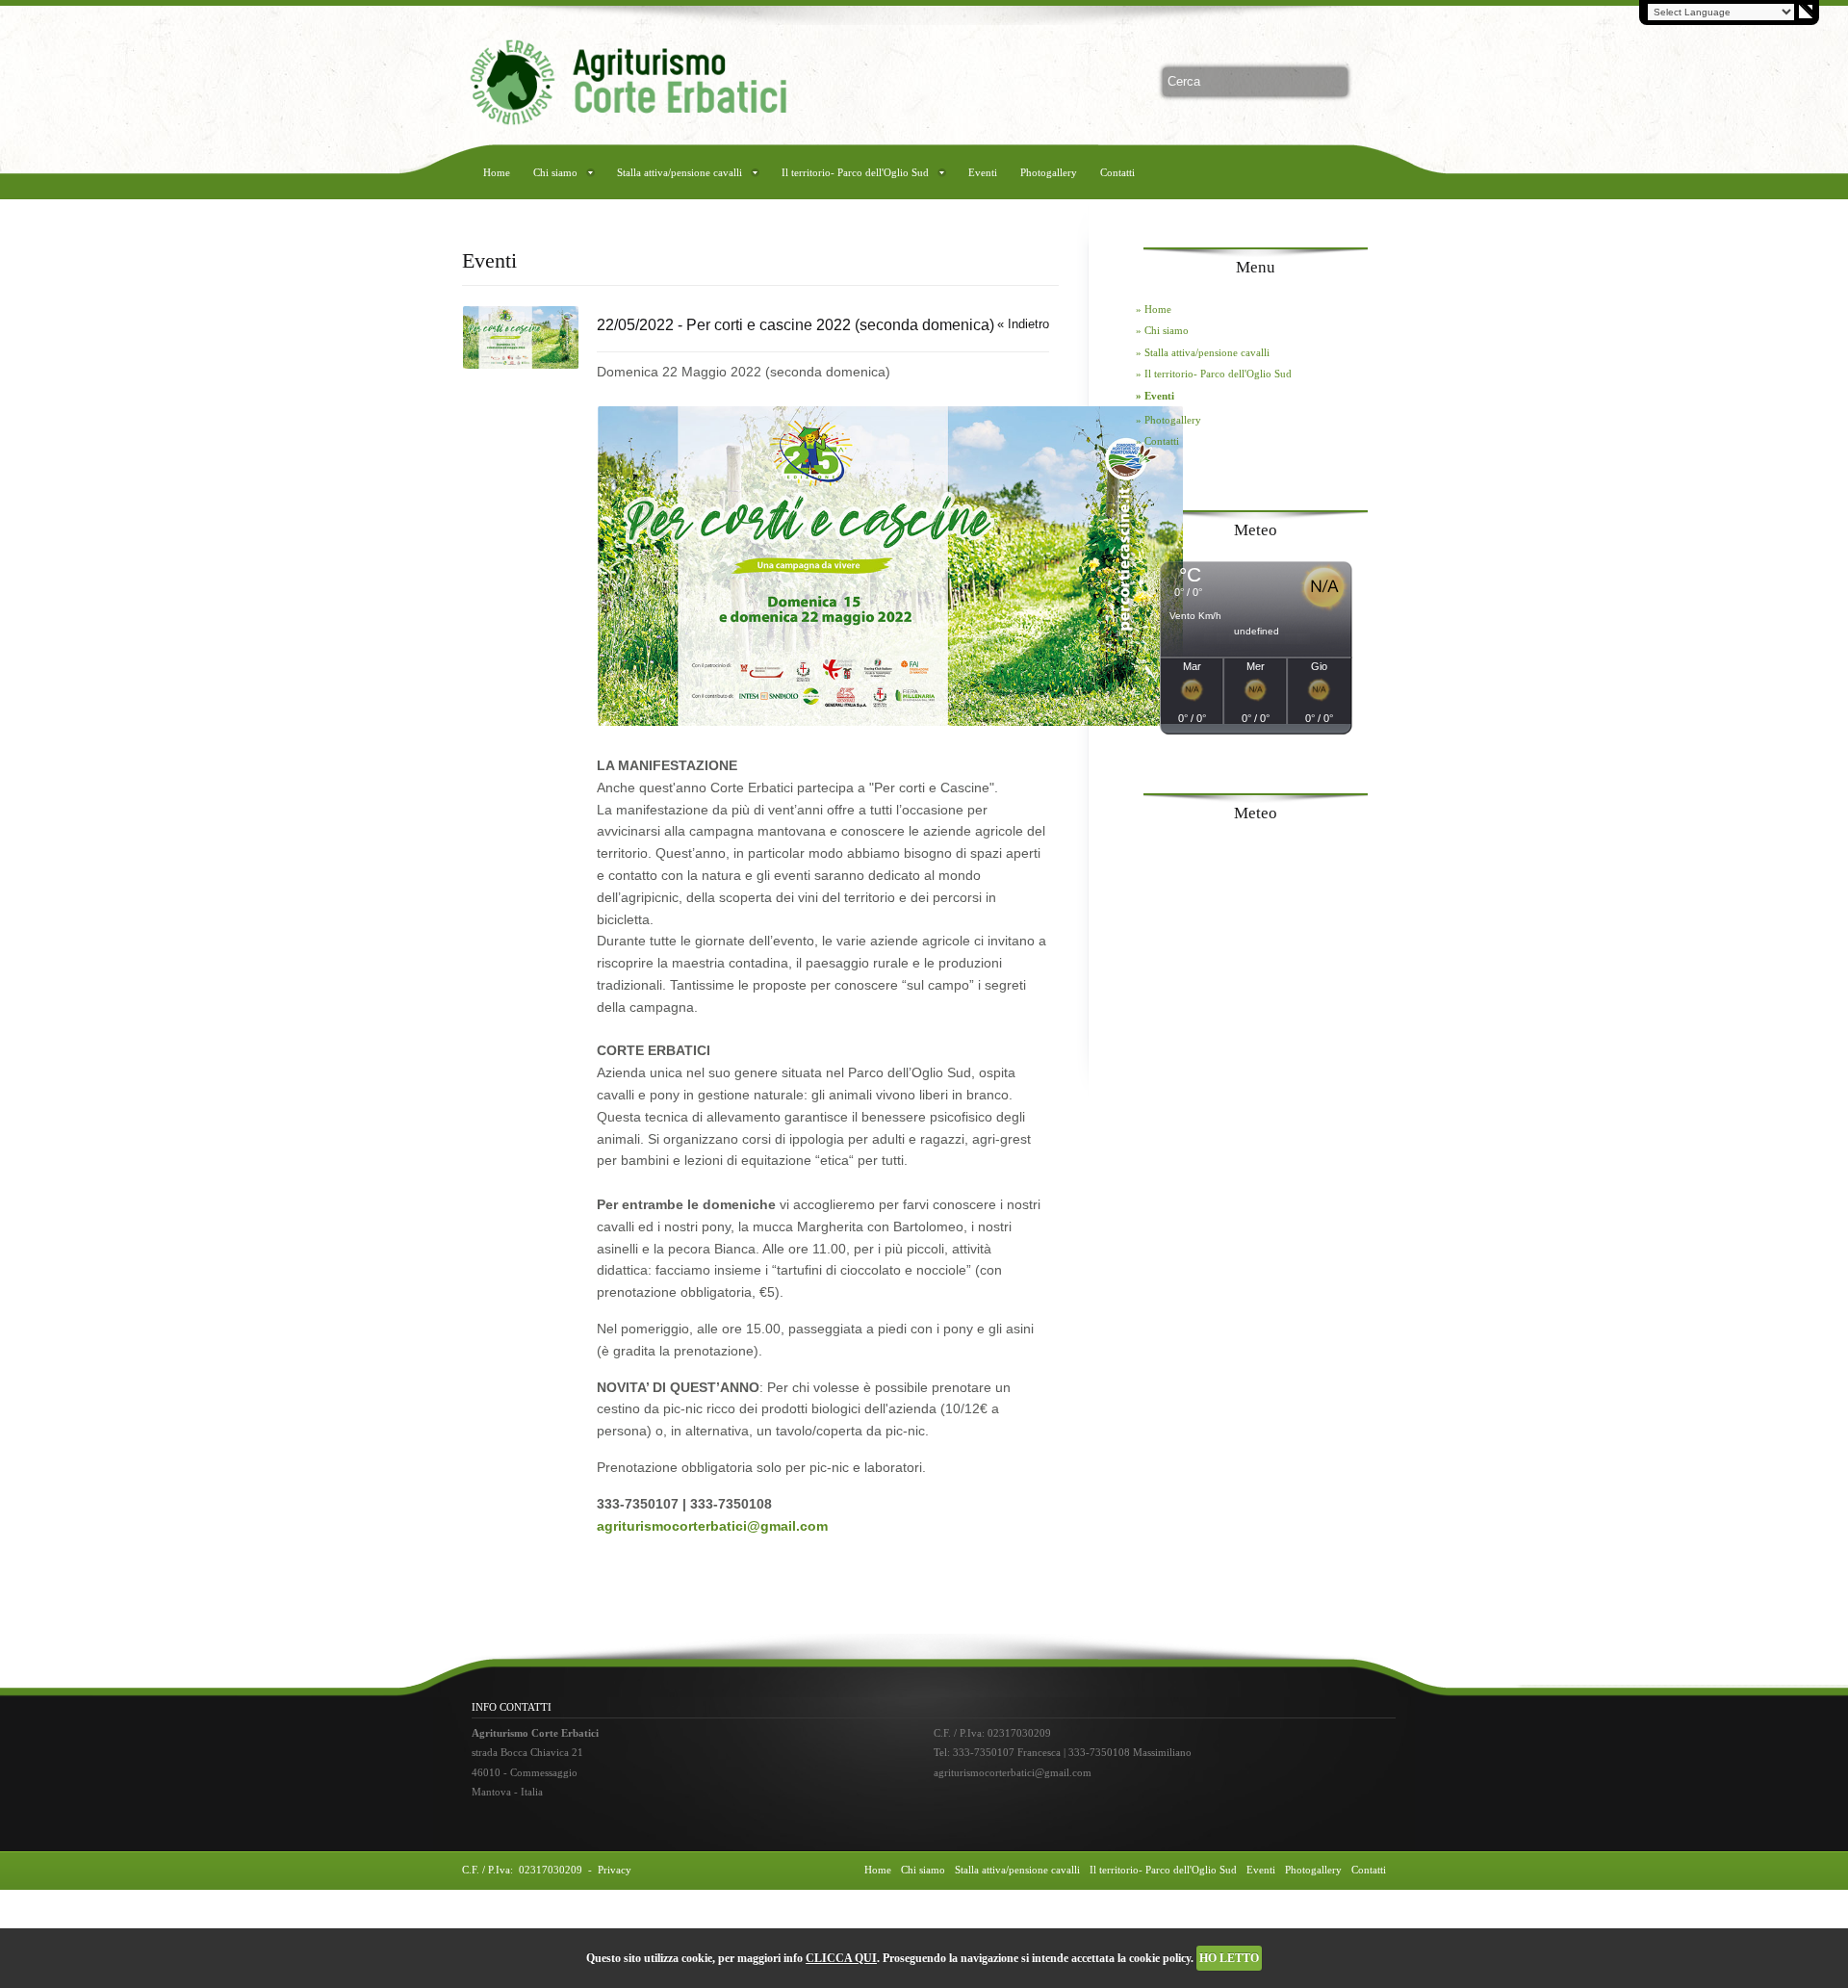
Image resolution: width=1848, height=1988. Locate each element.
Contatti (1117, 172)
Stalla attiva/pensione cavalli (680, 172)
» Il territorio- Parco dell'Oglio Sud (1214, 374)
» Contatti (1157, 441)
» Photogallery (1168, 420)
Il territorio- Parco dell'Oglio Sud (855, 172)
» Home (1154, 309)
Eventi (983, 172)
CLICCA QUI (841, 1958)
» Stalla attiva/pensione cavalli (1203, 352)
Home (497, 172)
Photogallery (1049, 172)
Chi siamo (555, 172)
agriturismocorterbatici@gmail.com (712, 1526)
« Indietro (1023, 324)
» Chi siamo (1162, 330)
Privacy (615, 1870)
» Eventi (1155, 396)
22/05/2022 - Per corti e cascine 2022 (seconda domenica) (796, 325)
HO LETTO (1229, 1958)
